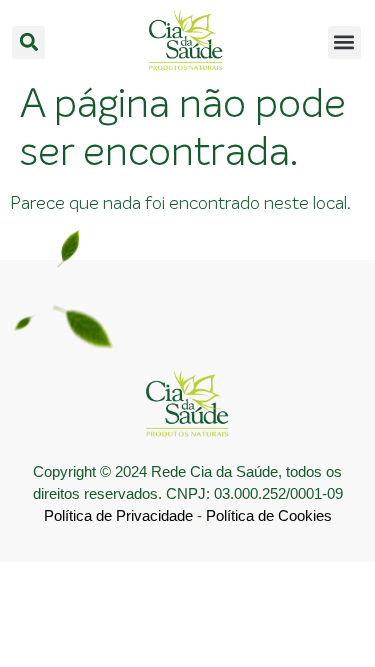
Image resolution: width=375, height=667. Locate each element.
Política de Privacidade (118, 515)
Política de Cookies (269, 515)
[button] (28, 42)
